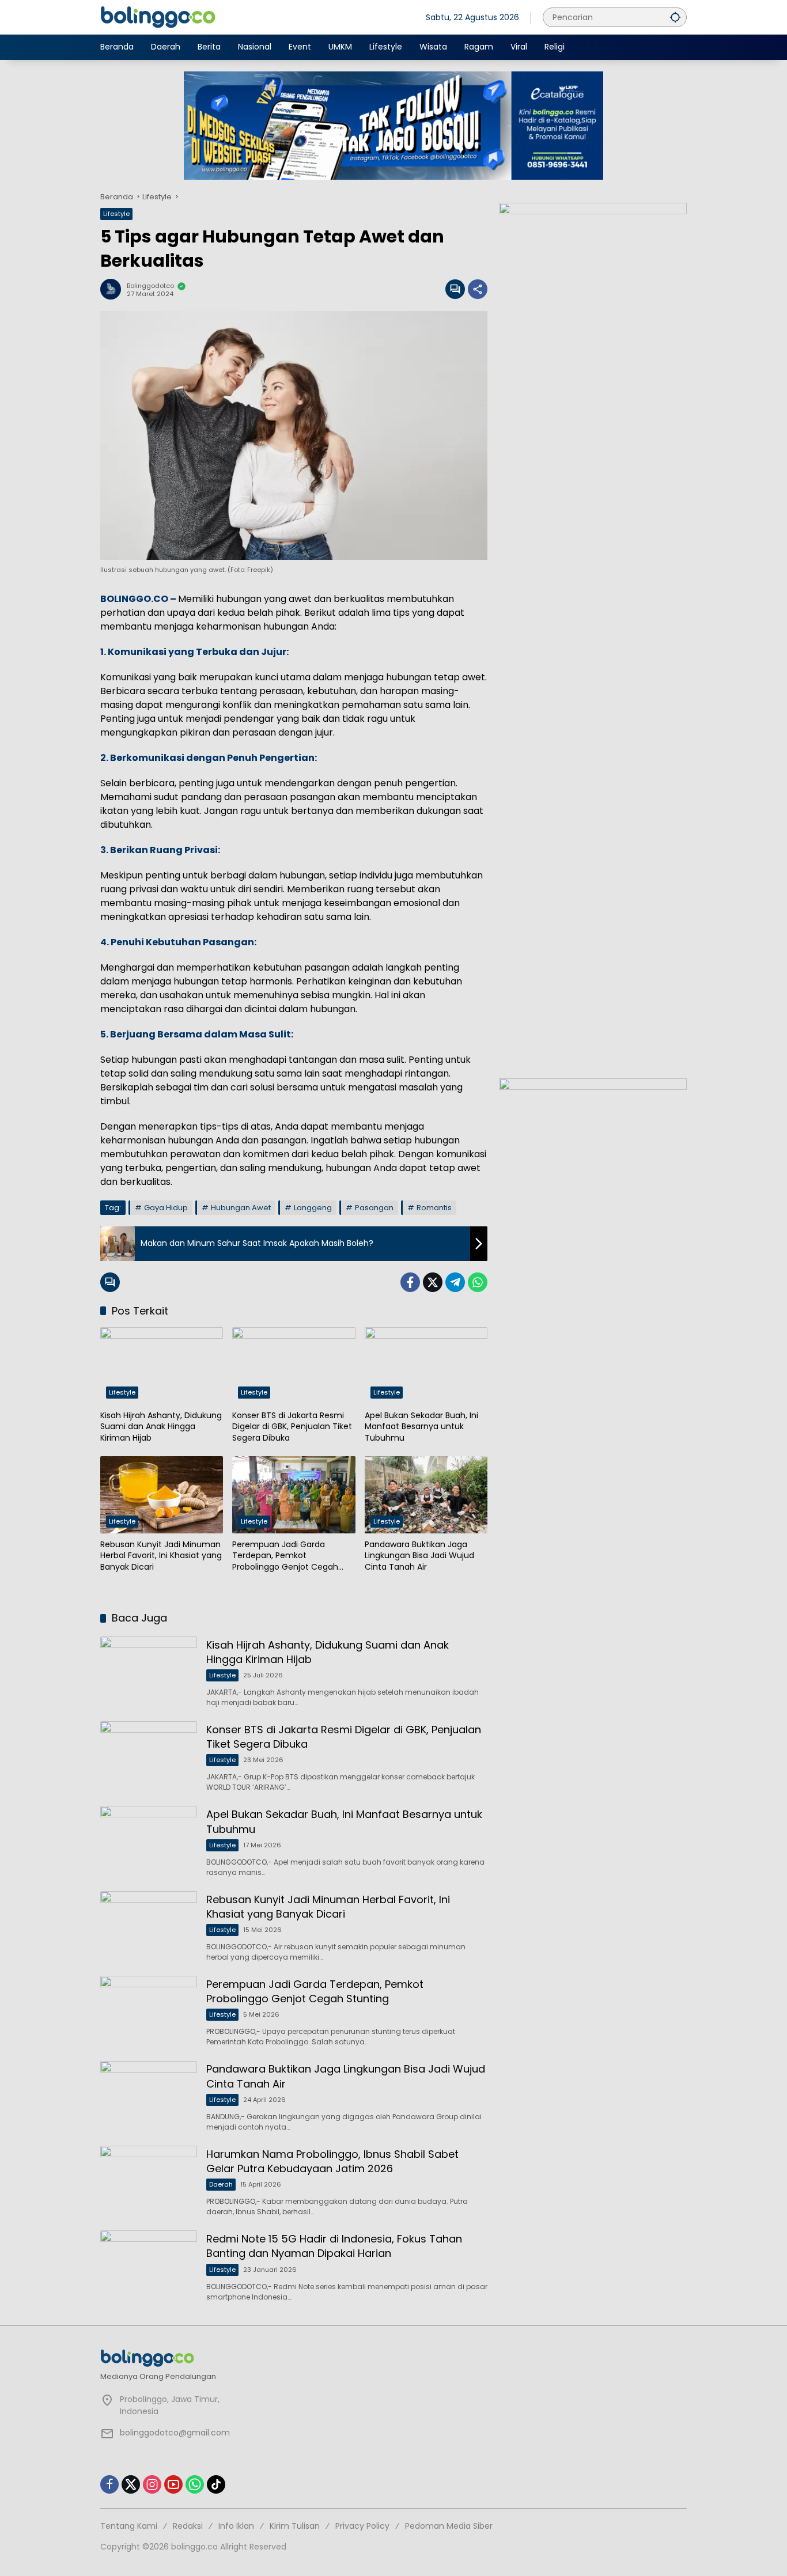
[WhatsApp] (478, 1282)
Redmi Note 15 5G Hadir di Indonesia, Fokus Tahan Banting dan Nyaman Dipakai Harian (334, 2246)
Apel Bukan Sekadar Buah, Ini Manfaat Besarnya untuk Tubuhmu (421, 1427)
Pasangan (374, 1208)
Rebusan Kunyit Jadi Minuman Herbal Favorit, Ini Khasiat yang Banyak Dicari (161, 1556)
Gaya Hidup (166, 1208)
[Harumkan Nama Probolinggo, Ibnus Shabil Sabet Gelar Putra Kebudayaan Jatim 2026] (149, 2181)
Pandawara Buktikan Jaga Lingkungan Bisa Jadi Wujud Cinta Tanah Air (419, 1556)
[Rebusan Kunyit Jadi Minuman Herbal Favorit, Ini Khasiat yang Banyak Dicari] (162, 1495)
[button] (675, 17)
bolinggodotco (150, 286)
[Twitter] (433, 1282)
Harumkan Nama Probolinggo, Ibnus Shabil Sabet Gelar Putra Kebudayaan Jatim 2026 (332, 2161)
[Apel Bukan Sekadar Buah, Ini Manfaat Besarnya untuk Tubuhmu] (426, 1366)
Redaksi (188, 2526)
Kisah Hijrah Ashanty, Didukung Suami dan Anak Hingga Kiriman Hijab (161, 1427)
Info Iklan (236, 2526)
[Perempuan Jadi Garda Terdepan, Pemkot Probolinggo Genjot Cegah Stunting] (294, 1495)
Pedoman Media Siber (449, 2526)
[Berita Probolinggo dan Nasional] (158, 17)
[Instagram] (152, 2484)
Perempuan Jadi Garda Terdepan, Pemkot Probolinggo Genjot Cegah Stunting (285, 1556)
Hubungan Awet (241, 1208)
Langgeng (313, 1208)
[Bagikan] (478, 289)
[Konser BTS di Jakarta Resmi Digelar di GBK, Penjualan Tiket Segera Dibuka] (294, 1366)
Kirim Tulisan (295, 2526)
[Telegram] (455, 1282)
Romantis (434, 1208)
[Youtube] (173, 2484)
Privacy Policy (362, 2526)
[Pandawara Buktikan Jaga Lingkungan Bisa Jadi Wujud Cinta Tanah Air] (426, 1495)
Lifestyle (116, 214)
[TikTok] (216, 2484)
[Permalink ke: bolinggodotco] (113, 289)
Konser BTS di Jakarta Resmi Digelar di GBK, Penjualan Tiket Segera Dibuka (292, 1427)
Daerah (221, 2184)
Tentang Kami (129, 2526)
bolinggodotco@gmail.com (175, 2433)
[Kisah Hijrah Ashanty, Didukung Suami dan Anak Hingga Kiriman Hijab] (162, 1366)
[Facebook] (410, 1282)
